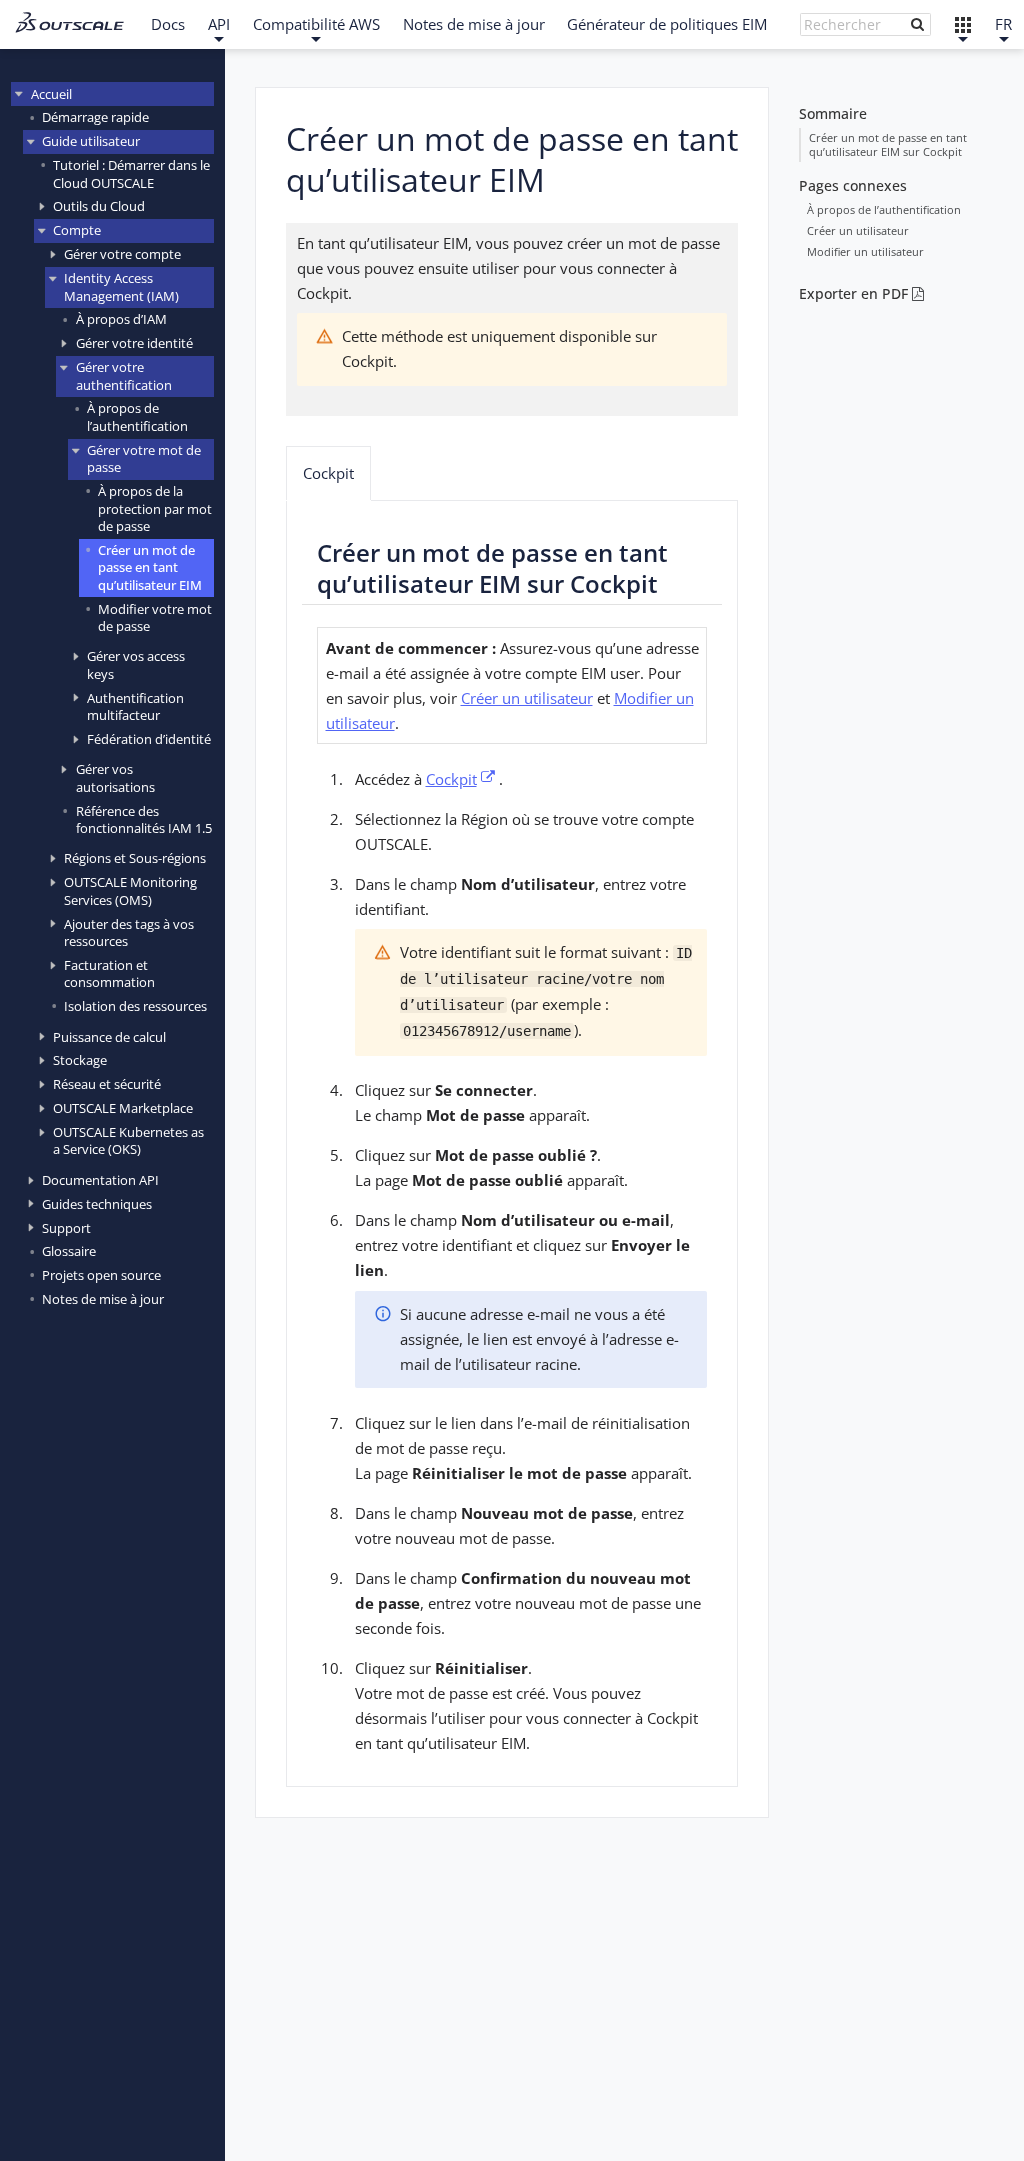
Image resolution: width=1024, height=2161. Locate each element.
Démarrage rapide (95, 117)
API (219, 24)
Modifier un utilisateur (865, 251)
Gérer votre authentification (124, 375)
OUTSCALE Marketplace (123, 1108)
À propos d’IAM (121, 319)
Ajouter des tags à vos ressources (129, 932)
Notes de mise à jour (474, 24)
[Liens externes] (962, 24)
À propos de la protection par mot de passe (155, 508)
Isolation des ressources (135, 1006)
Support (66, 1228)
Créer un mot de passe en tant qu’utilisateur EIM (150, 567)
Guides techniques (97, 1204)
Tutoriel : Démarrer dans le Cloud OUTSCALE (131, 173)
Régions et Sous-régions (135, 858)
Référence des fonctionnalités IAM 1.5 (144, 819)
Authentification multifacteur (135, 706)
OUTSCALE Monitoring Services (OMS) (130, 890)
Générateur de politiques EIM (667, 24)
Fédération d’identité (149, 739)
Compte (77, 230)
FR (1003, 24)
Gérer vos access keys (136, 664)
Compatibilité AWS (316, 24)
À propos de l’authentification (137, 416)
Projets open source (101, 1275)
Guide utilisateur (91, 141)
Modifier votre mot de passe (155, 617)
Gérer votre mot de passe (144, 458)
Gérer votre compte (122, 254)
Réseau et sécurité (107, 1084)
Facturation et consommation (109, 973)
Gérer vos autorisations (115, 777)
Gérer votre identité (134, 343)
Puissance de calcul (109, 1037)
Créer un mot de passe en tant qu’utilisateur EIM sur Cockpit (888, 144)
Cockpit (328, 473)
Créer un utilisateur (858, 230)
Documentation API (100, 1180)
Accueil (51, 94)
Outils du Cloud (99, 206)
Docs (168, 24)
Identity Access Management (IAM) (121, 286)
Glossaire (69, 1251)
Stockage (80, 1060)
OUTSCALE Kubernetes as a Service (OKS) (128, 1140)
